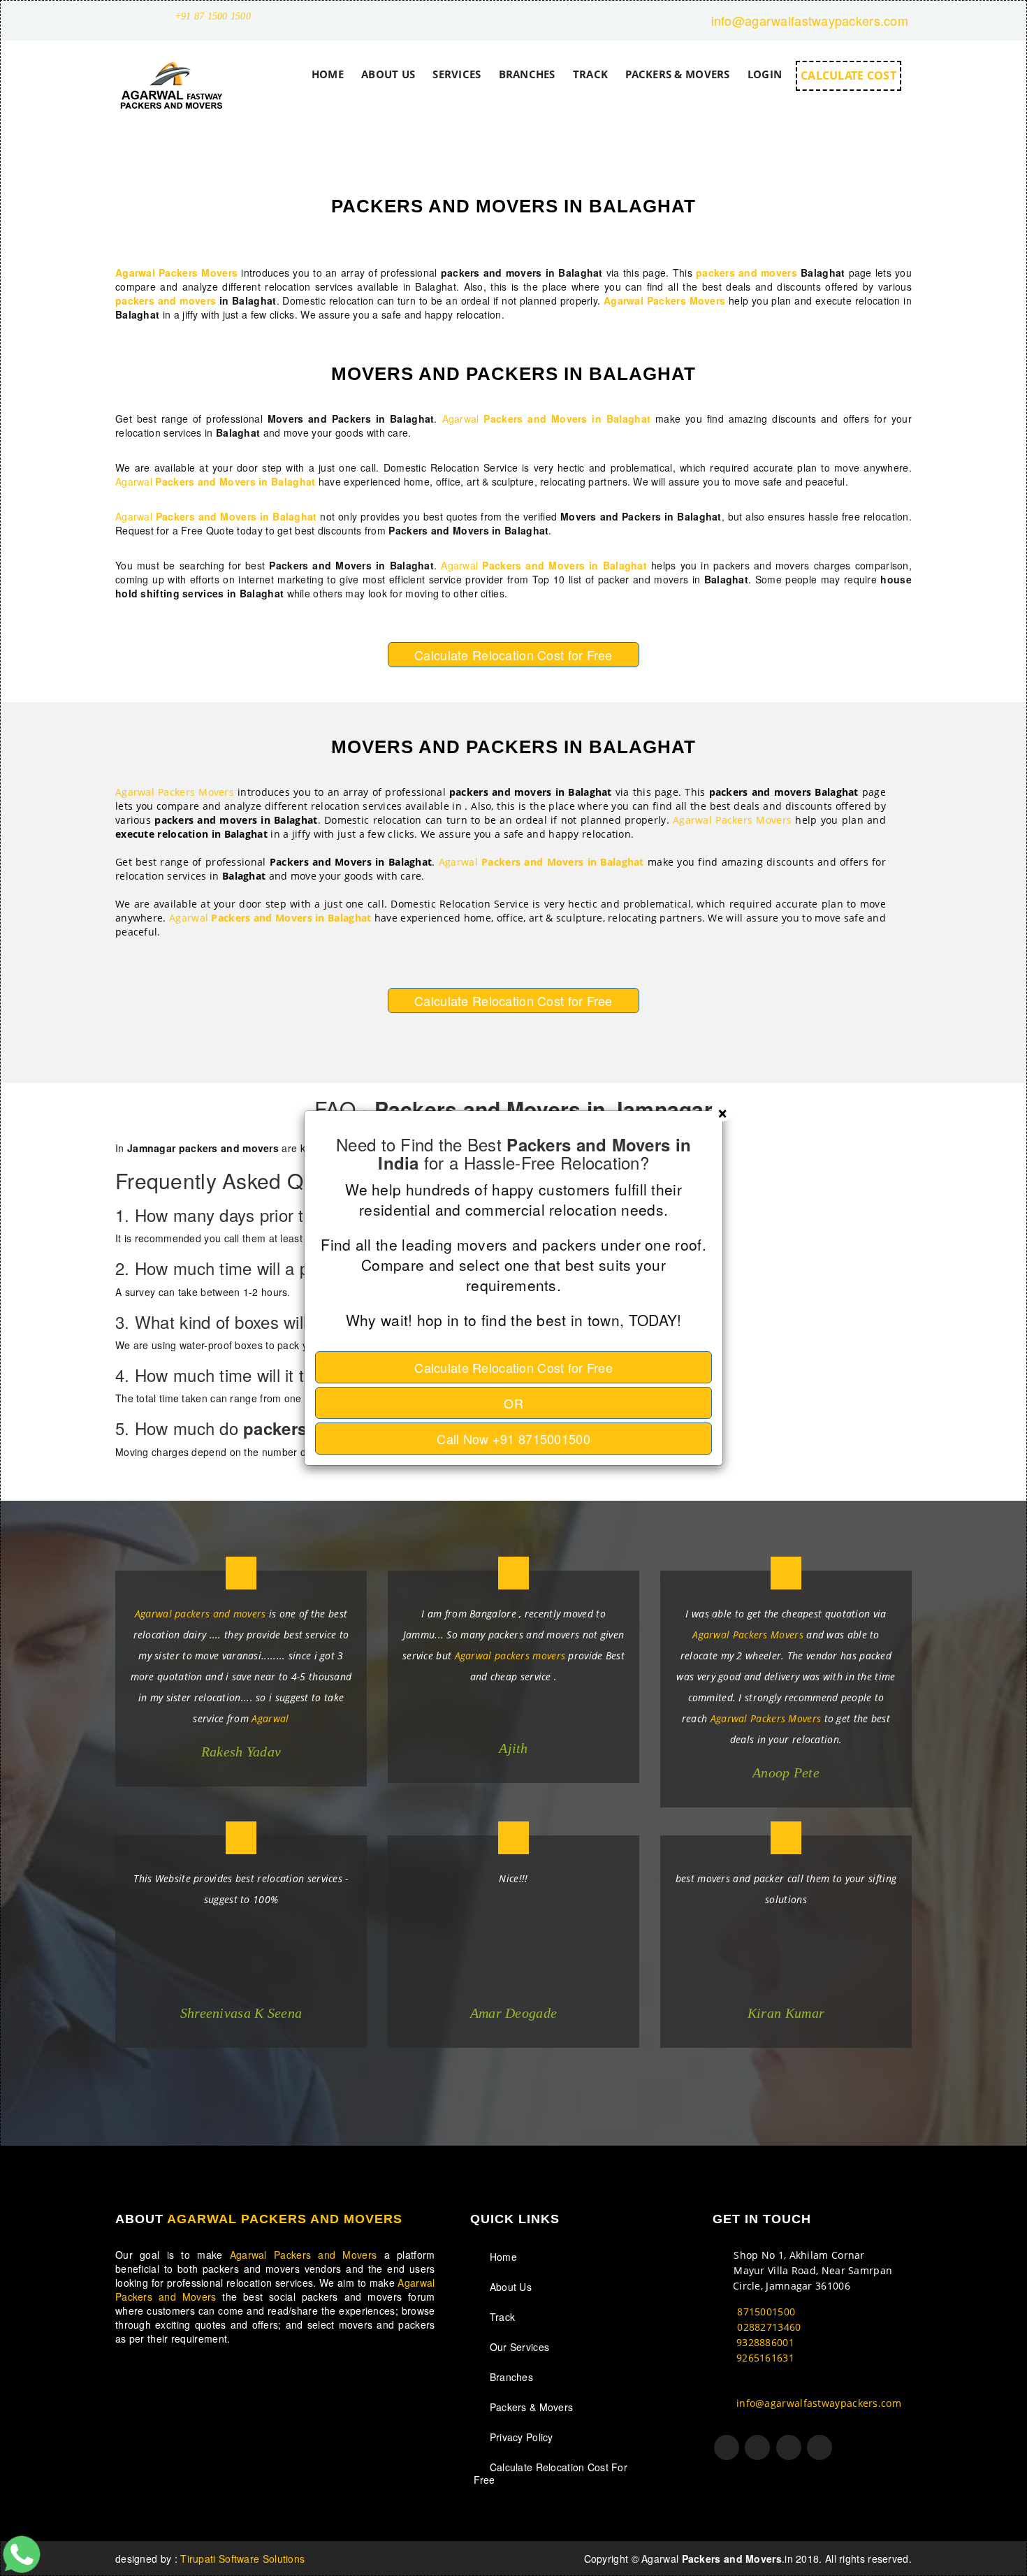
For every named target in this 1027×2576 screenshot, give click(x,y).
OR (513, 1403)
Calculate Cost (513, 1367)
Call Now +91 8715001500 (513, 1439)
